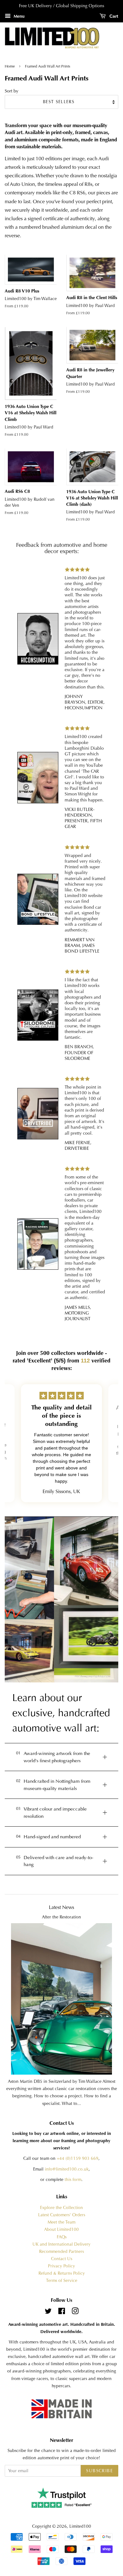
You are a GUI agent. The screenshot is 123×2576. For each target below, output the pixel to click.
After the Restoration (61, 1917)
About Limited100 (61, 2229)
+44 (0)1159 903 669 (78, 2158)
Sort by (12, 91)
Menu (18, 16)
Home (10, 66)
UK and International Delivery (61, 2244)
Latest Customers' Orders (62, 2215)
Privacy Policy (61, 2266)
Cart (113, 16)
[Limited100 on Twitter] (48, 2312)
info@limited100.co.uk (67, 2169)
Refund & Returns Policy (62, 2273)
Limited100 (80, 2526)
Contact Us (62, 2259)
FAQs (62, 2237)
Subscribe (100, 2471)
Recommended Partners (61, 2251)
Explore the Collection (61, 2208)
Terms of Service (62, 2281)
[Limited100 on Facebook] (62, 2312)
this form (73, 2180)
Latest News (61, 1907)
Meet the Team (61, 2222)
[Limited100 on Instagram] (75, 2312)
